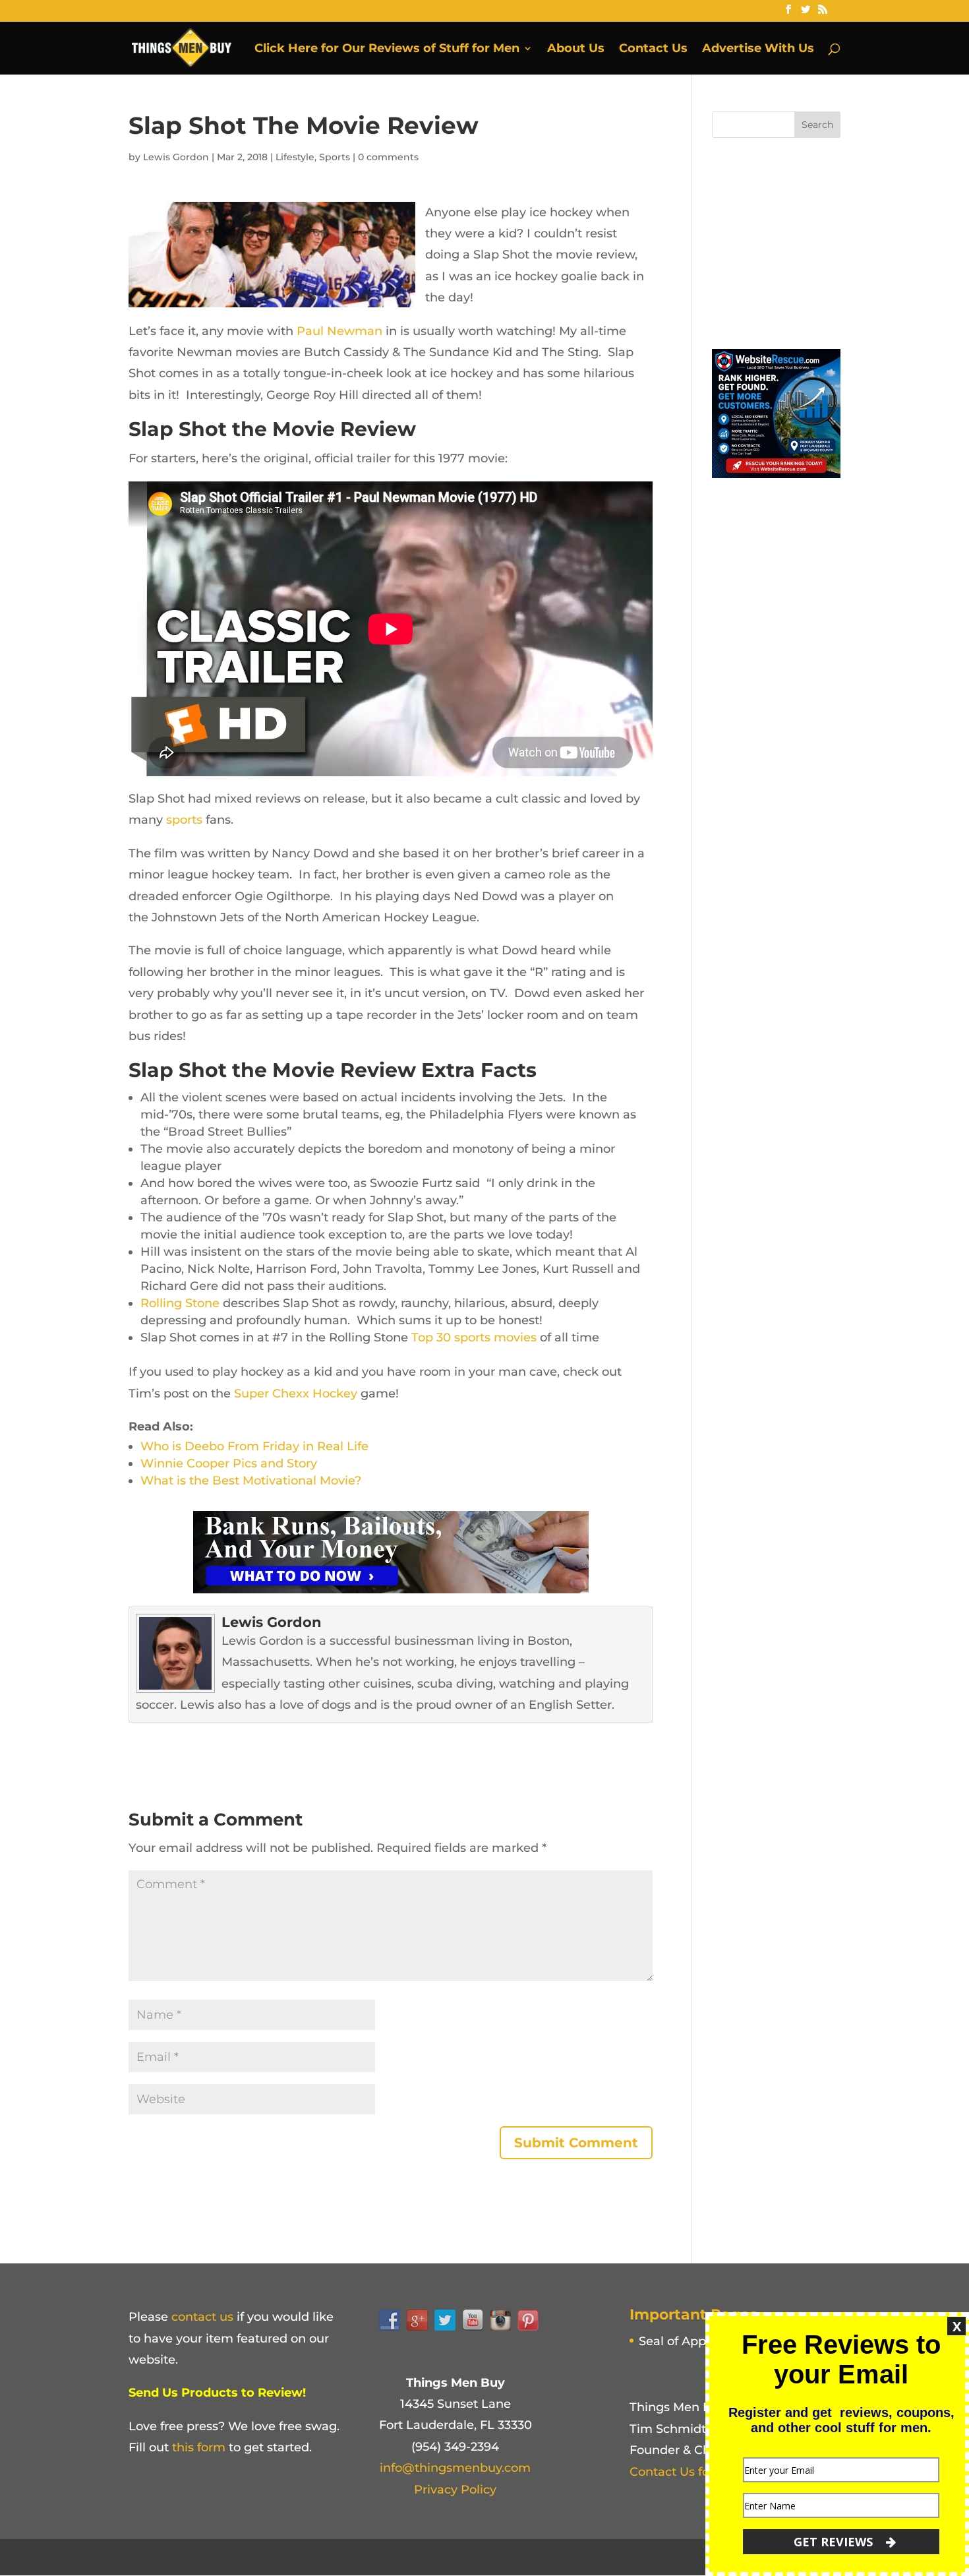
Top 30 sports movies (474, 1337)
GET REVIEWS (835, 2542)
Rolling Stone (180, 1303)
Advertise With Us (758, 49)
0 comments (388, 157)
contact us (202, 2317)
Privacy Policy (455, 2490)
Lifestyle (295, 157)
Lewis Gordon (176, 157)
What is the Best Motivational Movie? (251, 1481)
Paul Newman (339, 331)
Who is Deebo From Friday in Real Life (254, 1446)
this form (199, 2447)
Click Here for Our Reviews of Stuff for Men (387, 49)
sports (184, 820)
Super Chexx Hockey (296, 1394)
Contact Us (653, 49)
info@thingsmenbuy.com (455, 2468)
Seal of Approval (687, 2341)
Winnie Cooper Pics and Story (229, 1463)
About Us (576, 49)
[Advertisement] (811, 240)
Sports (335, 157)
